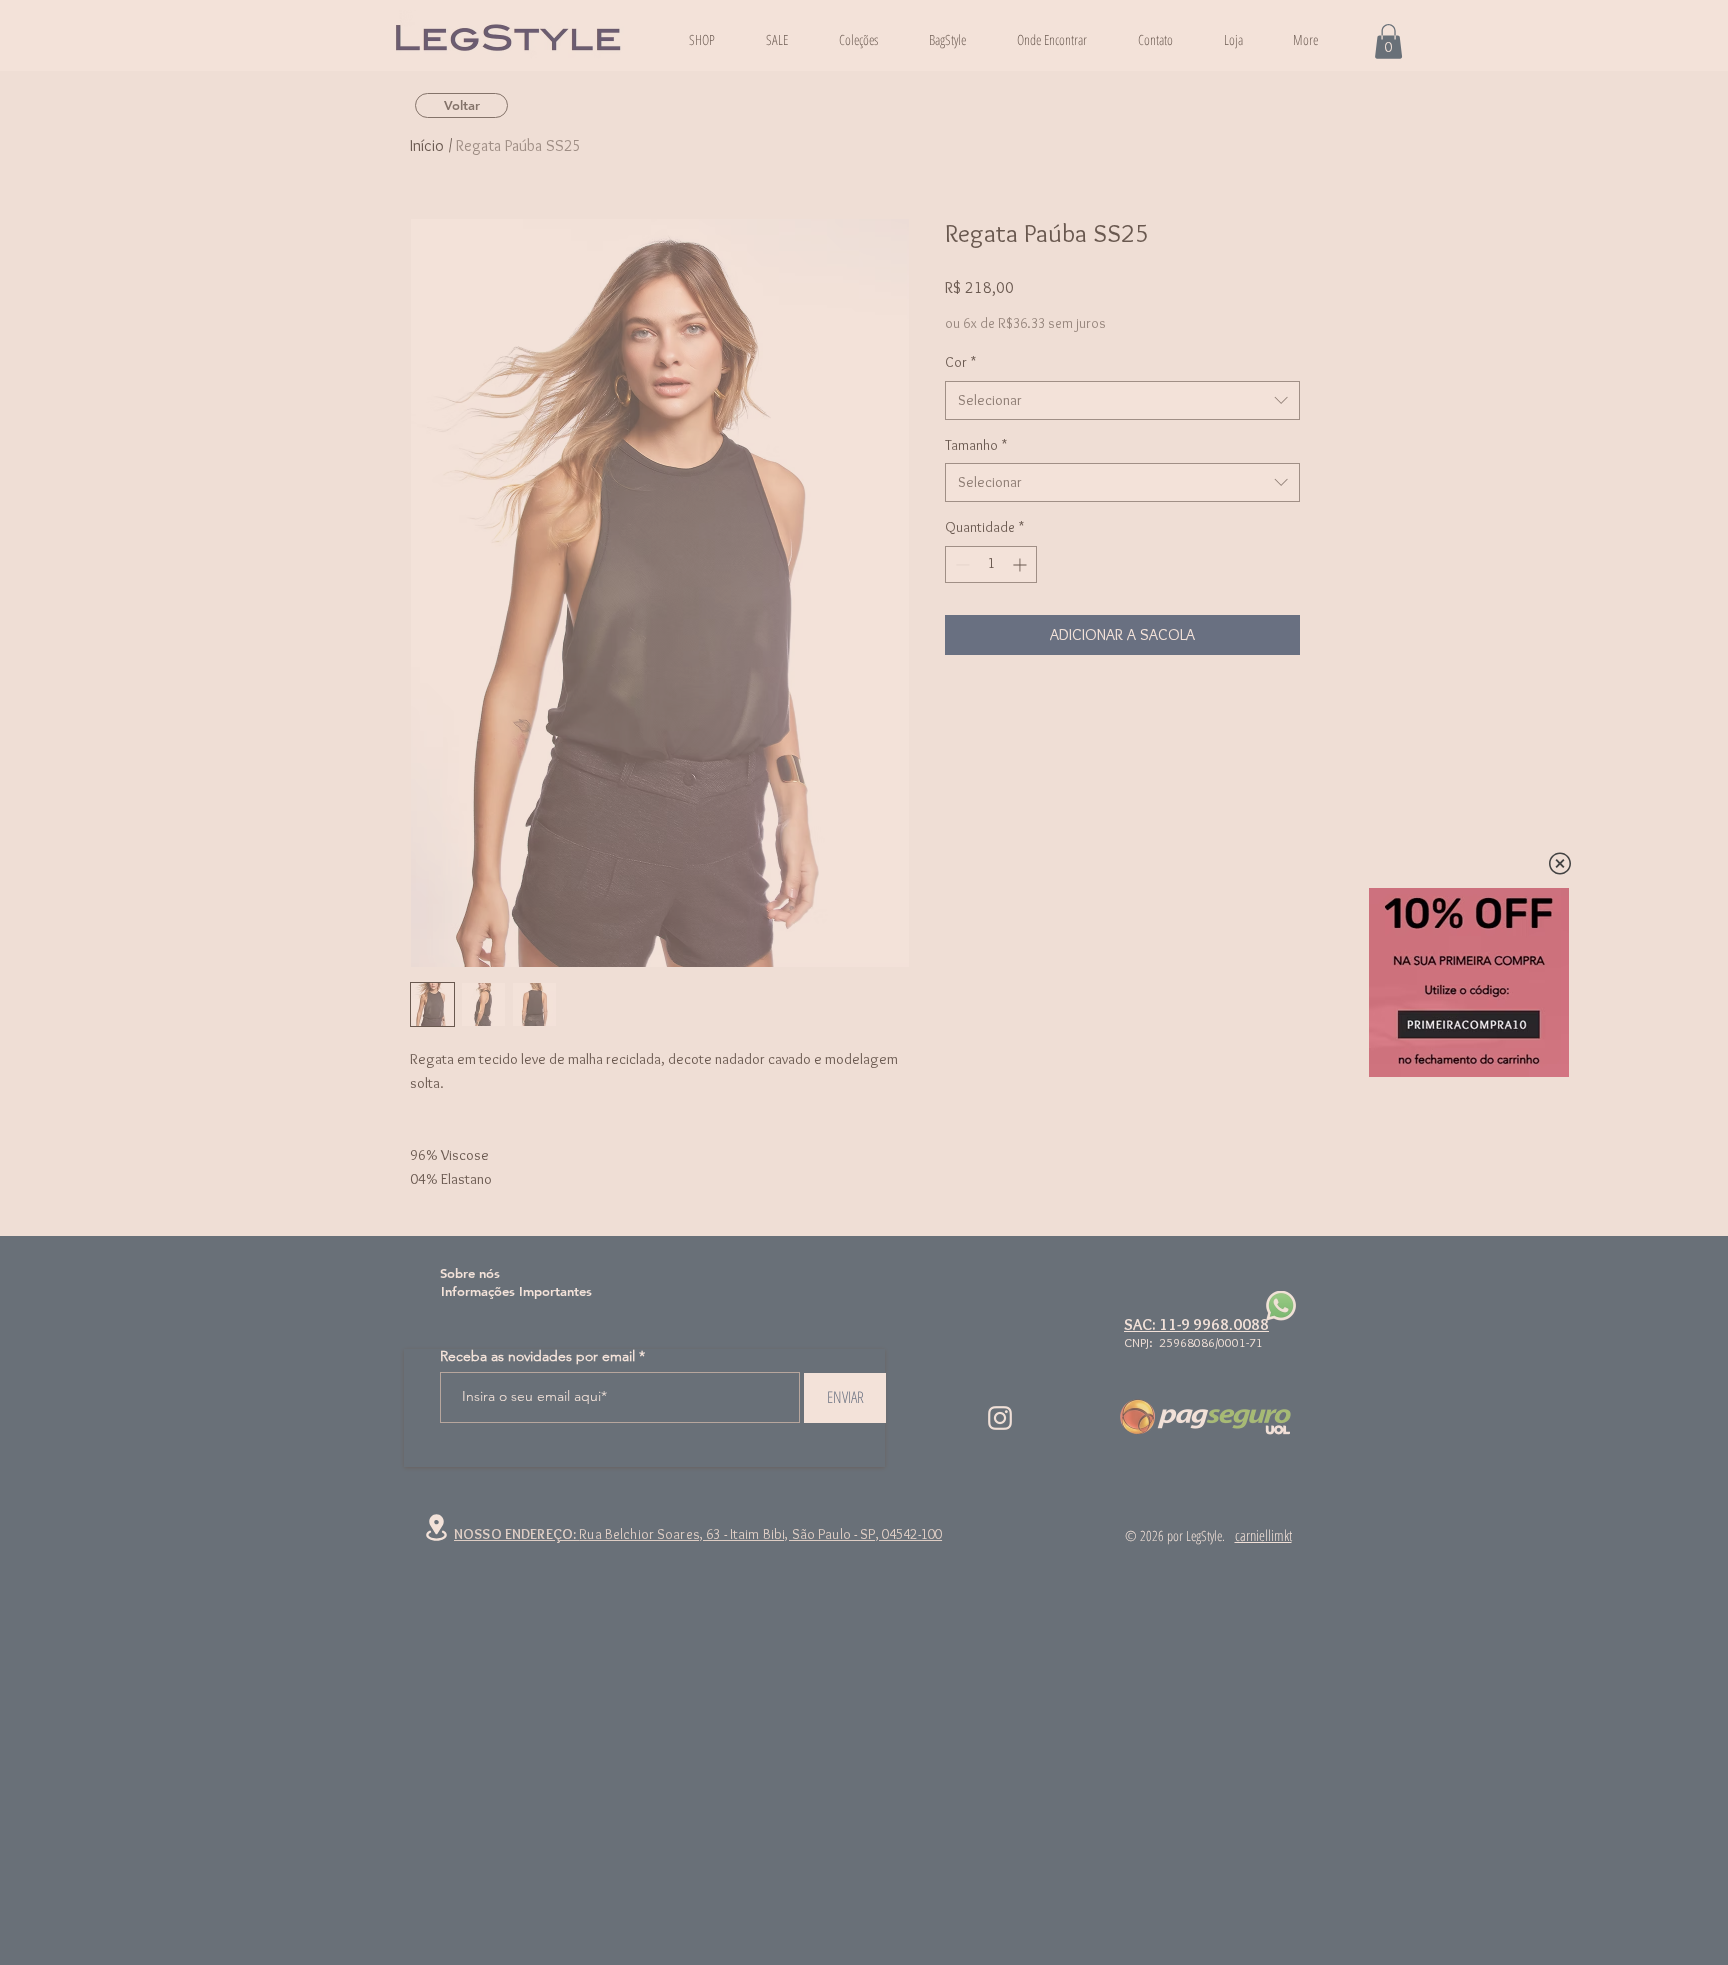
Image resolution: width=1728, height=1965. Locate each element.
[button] (1560, 863)
